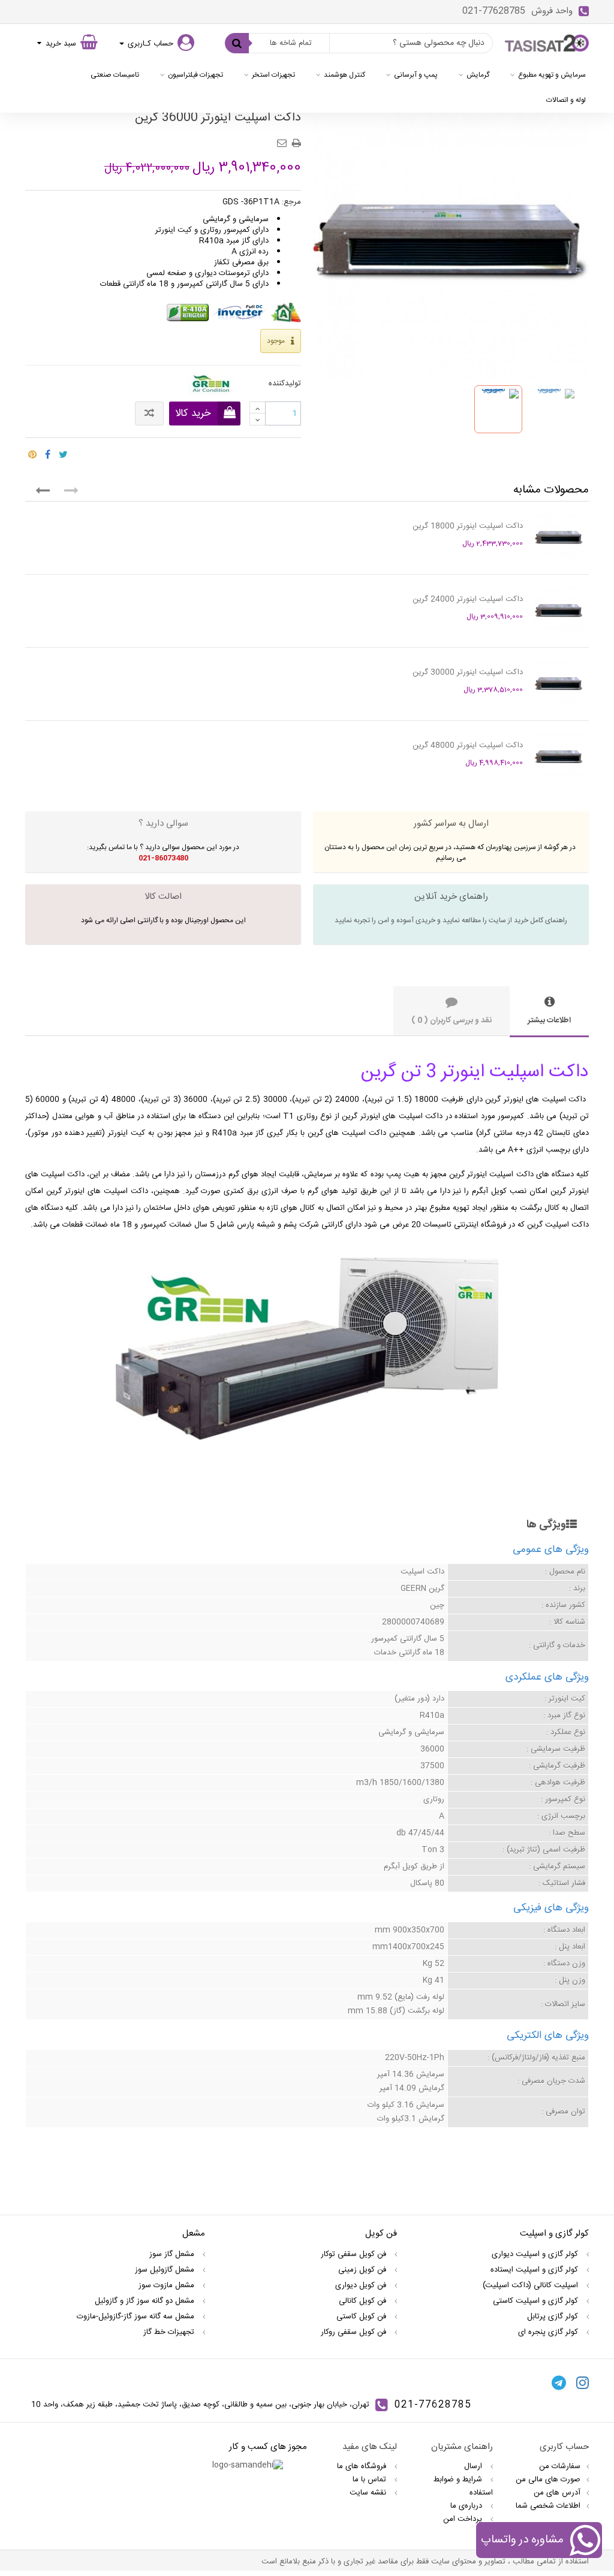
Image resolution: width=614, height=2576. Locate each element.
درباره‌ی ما (467, 2506)
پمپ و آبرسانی (416, 75)
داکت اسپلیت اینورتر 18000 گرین (468, 526)
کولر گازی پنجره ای (549, 2332)
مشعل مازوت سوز (168, 2285)
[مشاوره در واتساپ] (585, 2542)
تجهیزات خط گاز (170, 2332)
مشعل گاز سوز (173, 2254)
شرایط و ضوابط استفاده (463, 2486)
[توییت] (63, 452)
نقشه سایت (369, 2493)
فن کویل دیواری (362, 2285)
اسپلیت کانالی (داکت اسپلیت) (532, 2285)
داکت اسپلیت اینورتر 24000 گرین (468, 599)
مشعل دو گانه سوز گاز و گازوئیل (146, 2301)
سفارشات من (560, 2466)
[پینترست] (32, 452)
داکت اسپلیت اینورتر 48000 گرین (468, 745)
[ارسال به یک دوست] (284, 139)
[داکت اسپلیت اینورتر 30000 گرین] (559, 684)
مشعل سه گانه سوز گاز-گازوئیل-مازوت (137, 2317)
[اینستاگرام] (583, 2382)
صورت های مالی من (548, 2480)
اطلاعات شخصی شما (548, 2506)
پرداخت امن (464, 2519)
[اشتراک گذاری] (48, 452)
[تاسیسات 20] (547, 43)
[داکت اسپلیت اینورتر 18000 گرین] (559, 537)
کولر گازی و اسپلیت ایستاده (535, 2270)
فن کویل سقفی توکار (355, 2254)
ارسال (474, 2466)
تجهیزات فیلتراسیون (195, 75)
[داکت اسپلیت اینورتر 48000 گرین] (559, 757)
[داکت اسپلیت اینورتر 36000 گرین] (498, 409)
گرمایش (478, 75)
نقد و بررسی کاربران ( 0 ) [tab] (452, 1020)
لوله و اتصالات (566, 100)
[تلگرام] (559, 2382)
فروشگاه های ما (363, 2466)
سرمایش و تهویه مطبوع (552, 75)
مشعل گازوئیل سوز (166, 2270)
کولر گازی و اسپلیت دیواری (536, 2254)
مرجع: (291, 202)
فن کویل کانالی (364, 2301)
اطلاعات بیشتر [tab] (549, 1020)
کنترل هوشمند (344, 75)
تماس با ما (371, 2480)
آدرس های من (557, 2493)
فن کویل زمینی (363, 2270)
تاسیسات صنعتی (115, 75)
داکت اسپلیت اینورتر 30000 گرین (468, 672)
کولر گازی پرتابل (554, 2317)
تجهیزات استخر (273, 75)
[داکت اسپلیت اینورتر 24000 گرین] (559, 611)
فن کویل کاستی (362, 2317)
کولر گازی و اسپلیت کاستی (537, 2301)
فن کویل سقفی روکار (355, 2332)
